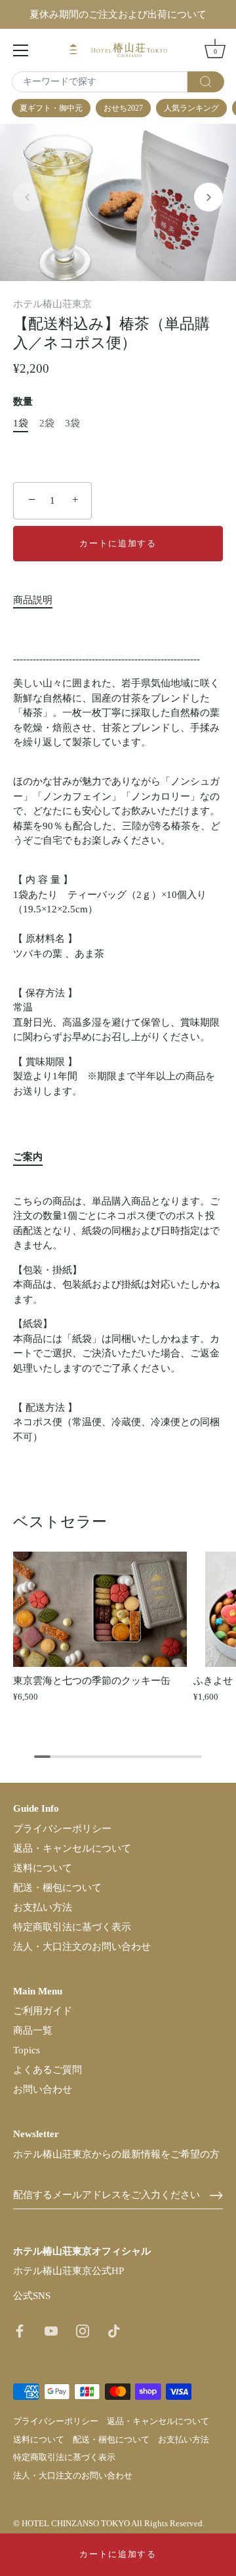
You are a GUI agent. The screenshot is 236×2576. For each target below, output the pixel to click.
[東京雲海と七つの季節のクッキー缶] (100, 1609)
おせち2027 (123, 108)
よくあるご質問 (48, 2070)
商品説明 (33, 600)
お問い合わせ (43, 2089)
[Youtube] (51, 2330)
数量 (23, 401)
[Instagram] (83, 2330)
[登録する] (216, 2195)
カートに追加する (118, 2554)
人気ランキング (191, 108)
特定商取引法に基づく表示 (72, 1927)
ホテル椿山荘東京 (52, 304)
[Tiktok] (114, 2330)
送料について (43, 1868)
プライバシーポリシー (62, 1829)
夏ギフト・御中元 (51, 108)
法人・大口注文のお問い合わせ (82, 1947)
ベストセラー (60, 1521)
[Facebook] (20, 2330)
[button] (28, 197)
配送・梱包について (57, 1888)
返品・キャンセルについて (72, 1848)
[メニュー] (21, 50)
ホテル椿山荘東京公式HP (69, 2271)
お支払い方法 (43, 1907)
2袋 (47, 423)
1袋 (21, 423)
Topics (27, 2050)
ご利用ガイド (43, 2011)
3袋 (72, 423)
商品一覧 (33, 2030)
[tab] (39, 600)
